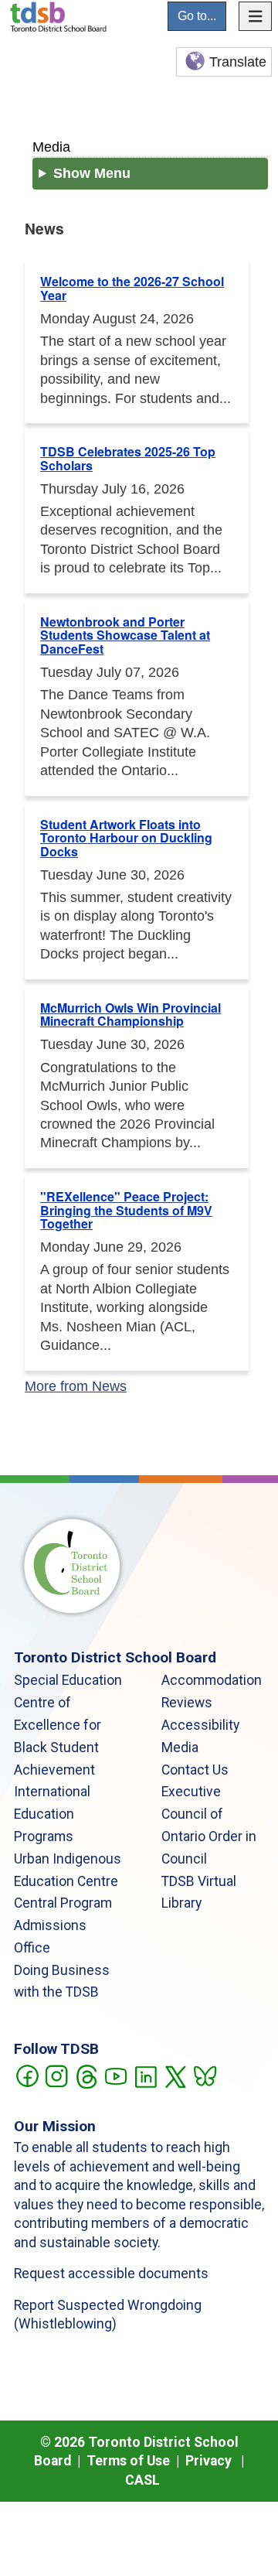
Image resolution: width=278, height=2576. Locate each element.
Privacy (208, 2461)
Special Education (68, 1680)
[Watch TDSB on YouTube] (115, 2075)
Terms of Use (128, 2461)
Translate (238, 62)
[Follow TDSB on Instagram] (56, 2075)
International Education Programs (52, 1814)
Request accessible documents (111, 2274)
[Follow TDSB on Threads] (86, 2075)
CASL (142, 2480)
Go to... (197, 16)
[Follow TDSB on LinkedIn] (146, 2075)
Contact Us (195, 1770)
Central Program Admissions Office (63, 1925)
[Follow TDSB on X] (175, 2075)
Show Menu (92, 173)
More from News (76, 1386)
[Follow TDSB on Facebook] (27, 2075)
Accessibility (200, 1725)
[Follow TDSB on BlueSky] (204, 2075)
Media (51, 147)
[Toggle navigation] (256, 16)
